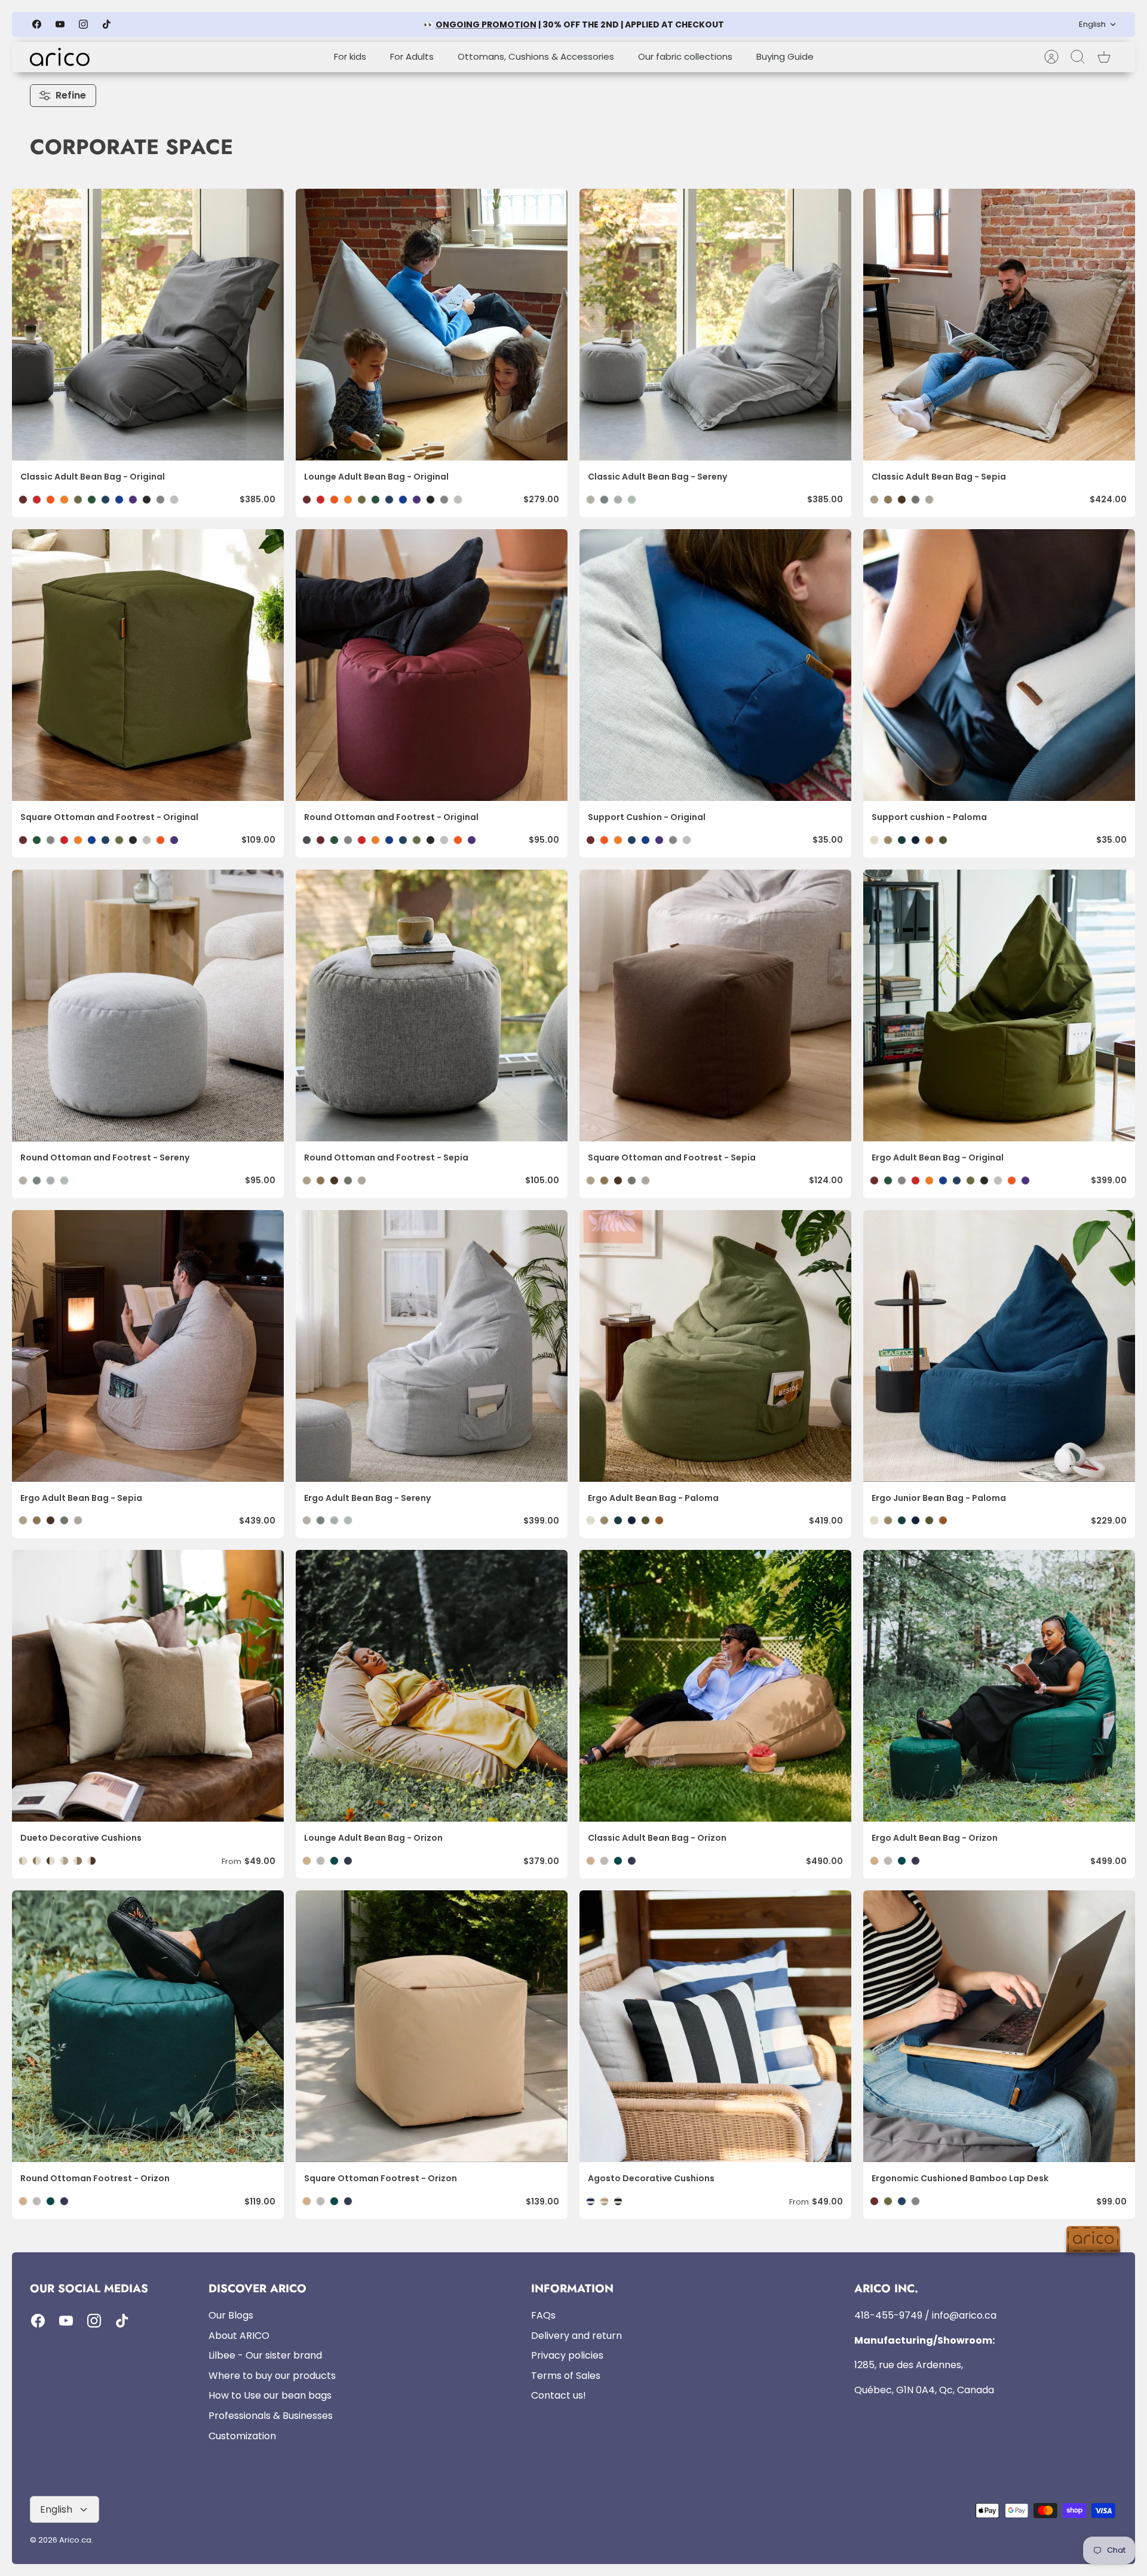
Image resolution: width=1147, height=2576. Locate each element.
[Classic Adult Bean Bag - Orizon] (715, 1686)
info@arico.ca (964, 2315)
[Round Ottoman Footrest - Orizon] (148, 2026)
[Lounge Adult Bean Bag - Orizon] (432, 1686)
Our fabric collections (685, 56)
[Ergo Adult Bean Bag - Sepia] (148, 1346)
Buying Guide (785, 56)
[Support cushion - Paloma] (999, 665)
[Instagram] (83, 24)
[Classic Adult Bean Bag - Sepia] (999, 325)
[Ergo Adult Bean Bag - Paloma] (715, 1346)
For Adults (412, 56)
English (1092, 24)
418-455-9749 (888, 2315)
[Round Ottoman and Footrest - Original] (432, 665)
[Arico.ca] (60, 57)
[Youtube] (60, 24)
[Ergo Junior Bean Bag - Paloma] (999, 1346)
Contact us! (559, 2395)
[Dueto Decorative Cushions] (148, 1686)
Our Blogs (231, 2315)
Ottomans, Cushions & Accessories (536, 56)
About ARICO (239, 2336)
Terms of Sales (566, 2376)
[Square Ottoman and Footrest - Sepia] (715, 1005)
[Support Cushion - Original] (715, 665)
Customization (242, 2436)
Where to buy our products (272, 2376)
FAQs (543, 2315)
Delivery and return (576, 2336)
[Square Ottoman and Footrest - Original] (148, 665)
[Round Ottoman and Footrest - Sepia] (432, 1005)
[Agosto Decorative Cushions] (715, 2026)
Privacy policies (567, 2355)
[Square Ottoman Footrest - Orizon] (432, 2026)
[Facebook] (37, 24)
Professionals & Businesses (271, 2416)
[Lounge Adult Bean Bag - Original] (432, 325)
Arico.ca (75, 2540)
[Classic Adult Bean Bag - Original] (148, 325)
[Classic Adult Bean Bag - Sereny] (715, 325)
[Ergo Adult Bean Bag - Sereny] (432, 1346)
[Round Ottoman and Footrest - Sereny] (148, 1005)
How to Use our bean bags (270, 2395)
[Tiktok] (107, 24)
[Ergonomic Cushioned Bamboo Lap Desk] (999, 2026)
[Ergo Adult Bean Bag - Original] (999, 1005)
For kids (350, 56)
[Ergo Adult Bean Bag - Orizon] (999, 1686)
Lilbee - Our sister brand (265, 2355)
